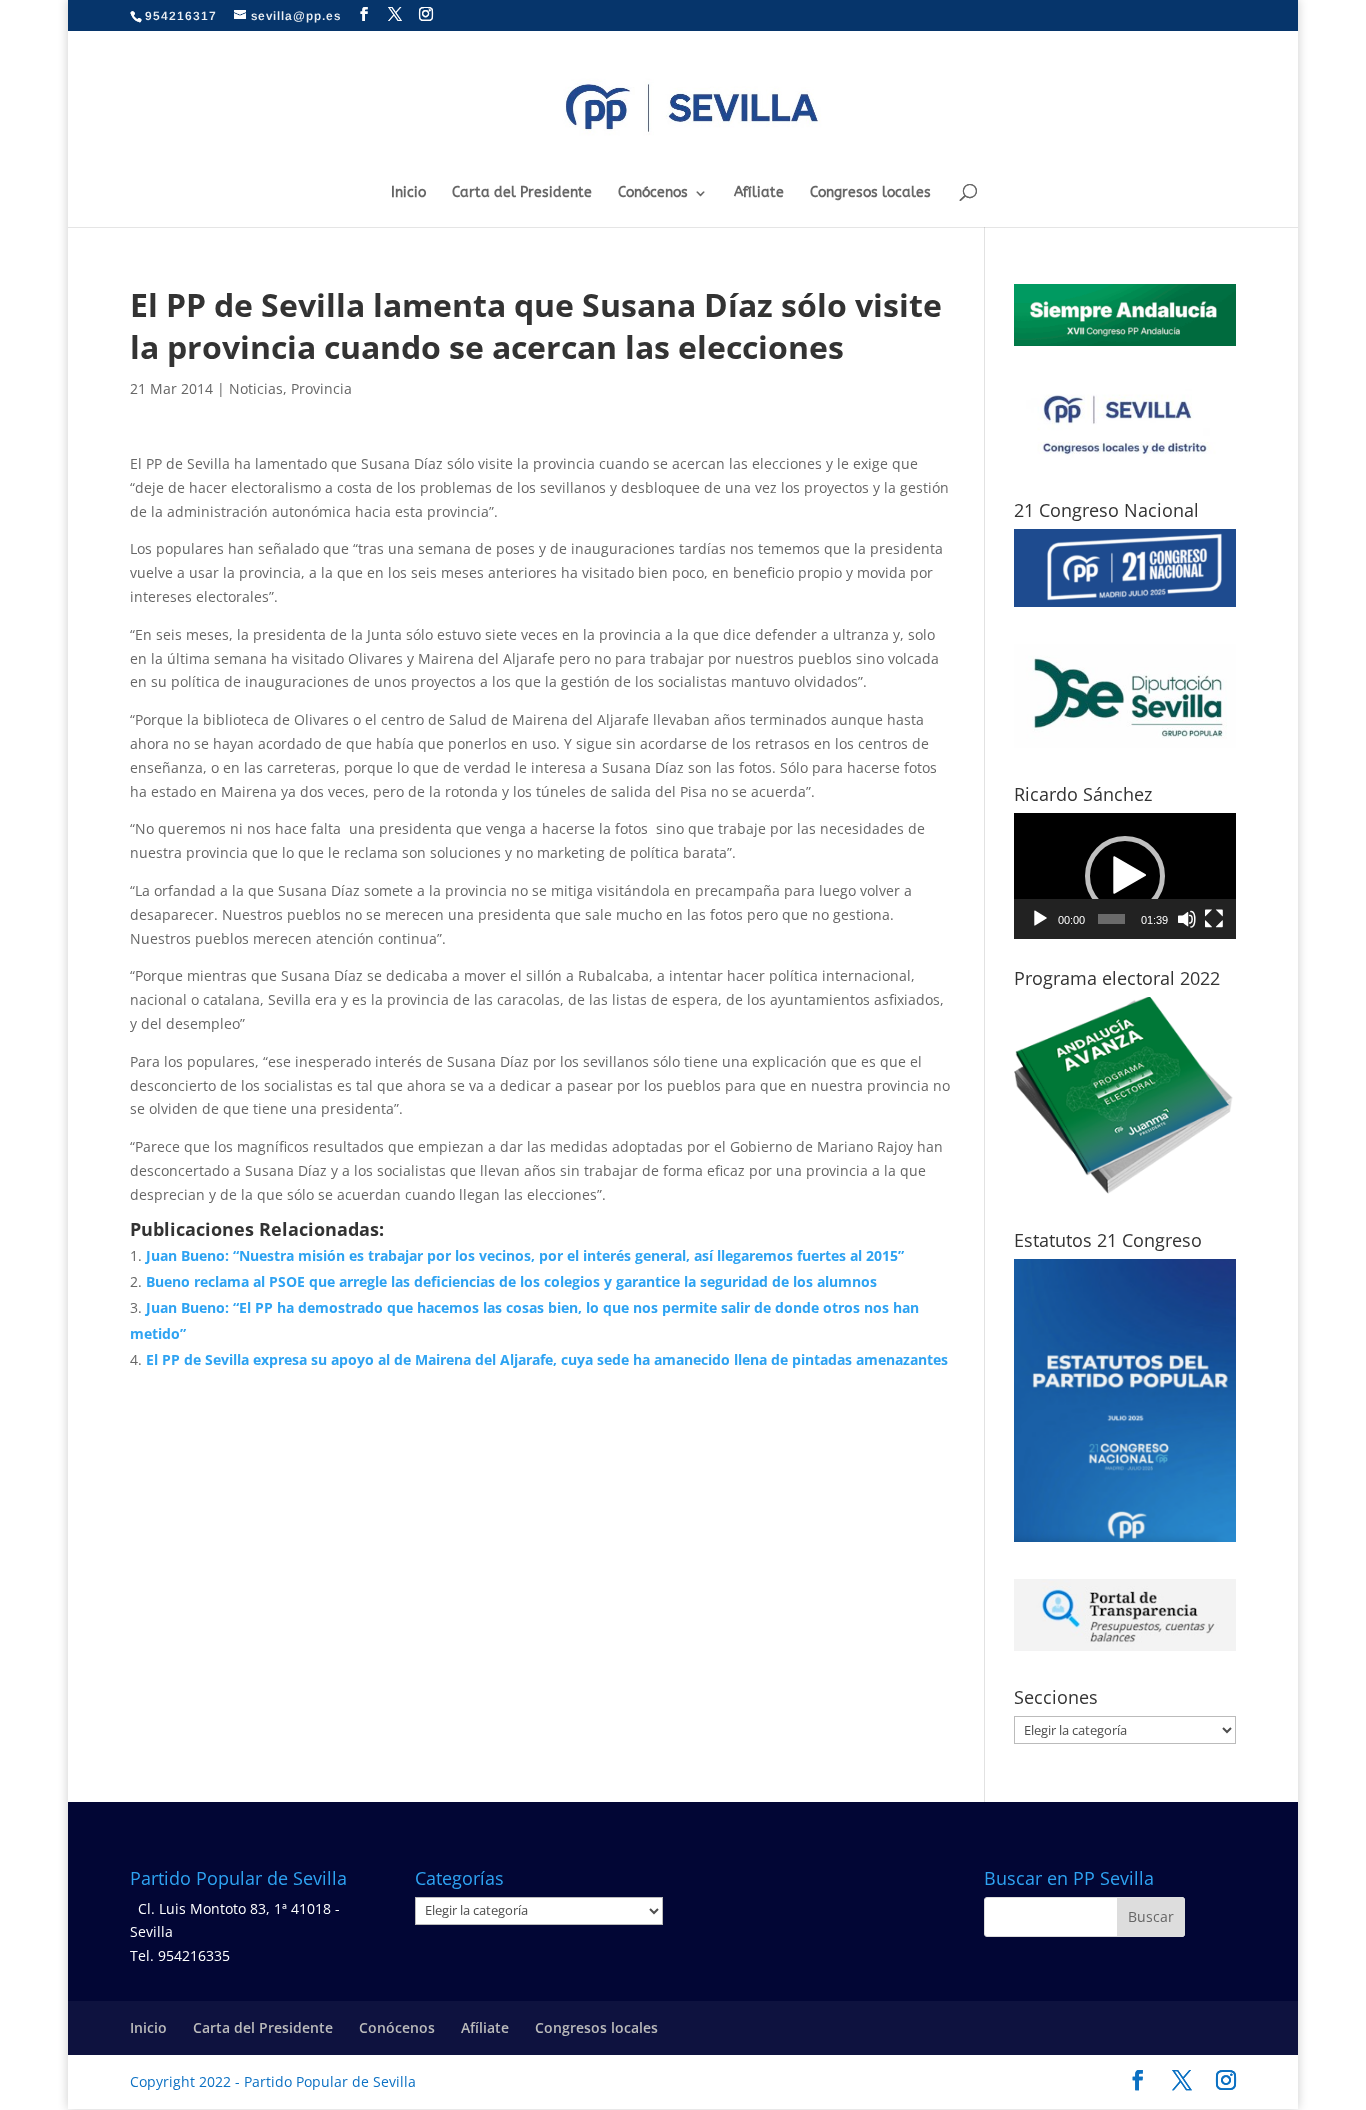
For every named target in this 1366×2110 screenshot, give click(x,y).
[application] (1125, 875)
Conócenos (653, 193)
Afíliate (759, 193)
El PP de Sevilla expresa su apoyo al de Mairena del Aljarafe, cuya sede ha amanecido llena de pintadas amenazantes (547, 1359)
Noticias (256, 388)
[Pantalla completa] (1214, 919)
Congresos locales (870, 193)
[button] (1125, 876)
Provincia (321, 388)
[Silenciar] (1187, 919)
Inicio (408, 193)
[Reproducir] (1040, 919)
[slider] (1112, 919)
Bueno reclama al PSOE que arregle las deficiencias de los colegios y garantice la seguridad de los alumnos (511, 1281)
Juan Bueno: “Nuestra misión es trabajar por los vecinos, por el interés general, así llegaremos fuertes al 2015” (525, 1255)
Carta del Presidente (522, 193)
